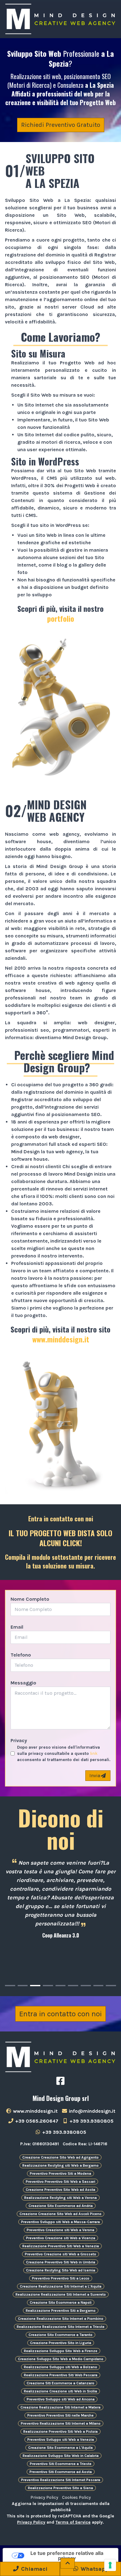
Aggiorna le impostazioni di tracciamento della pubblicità (61, 2507)
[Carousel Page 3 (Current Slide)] (35, 1986)
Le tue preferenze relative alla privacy (67, 2556)
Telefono (21, 1655)
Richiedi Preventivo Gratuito (61, 125)
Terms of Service (73, 2522)
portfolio (61, 618)
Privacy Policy (44, 2497)
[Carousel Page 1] (10, 1986)
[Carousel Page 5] (61, 1986)
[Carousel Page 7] (86, 1986)
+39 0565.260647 (36, 2121)
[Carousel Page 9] (111, 1986)
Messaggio (23, 1683)
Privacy (19, 1740)
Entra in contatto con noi (60, 2014)
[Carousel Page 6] (73, 1986)
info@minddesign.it (92, 2111)
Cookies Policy (76, 2497)
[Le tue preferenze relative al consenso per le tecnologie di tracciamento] (110, 2565)
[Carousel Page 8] (99, 1986)
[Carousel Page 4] (48, 1986)
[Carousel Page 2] (23, 1986)
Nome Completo (30, 1599)
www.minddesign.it (61, 1339)
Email (17, 1627)
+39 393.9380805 (91, 2121)
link (94, 1753)
